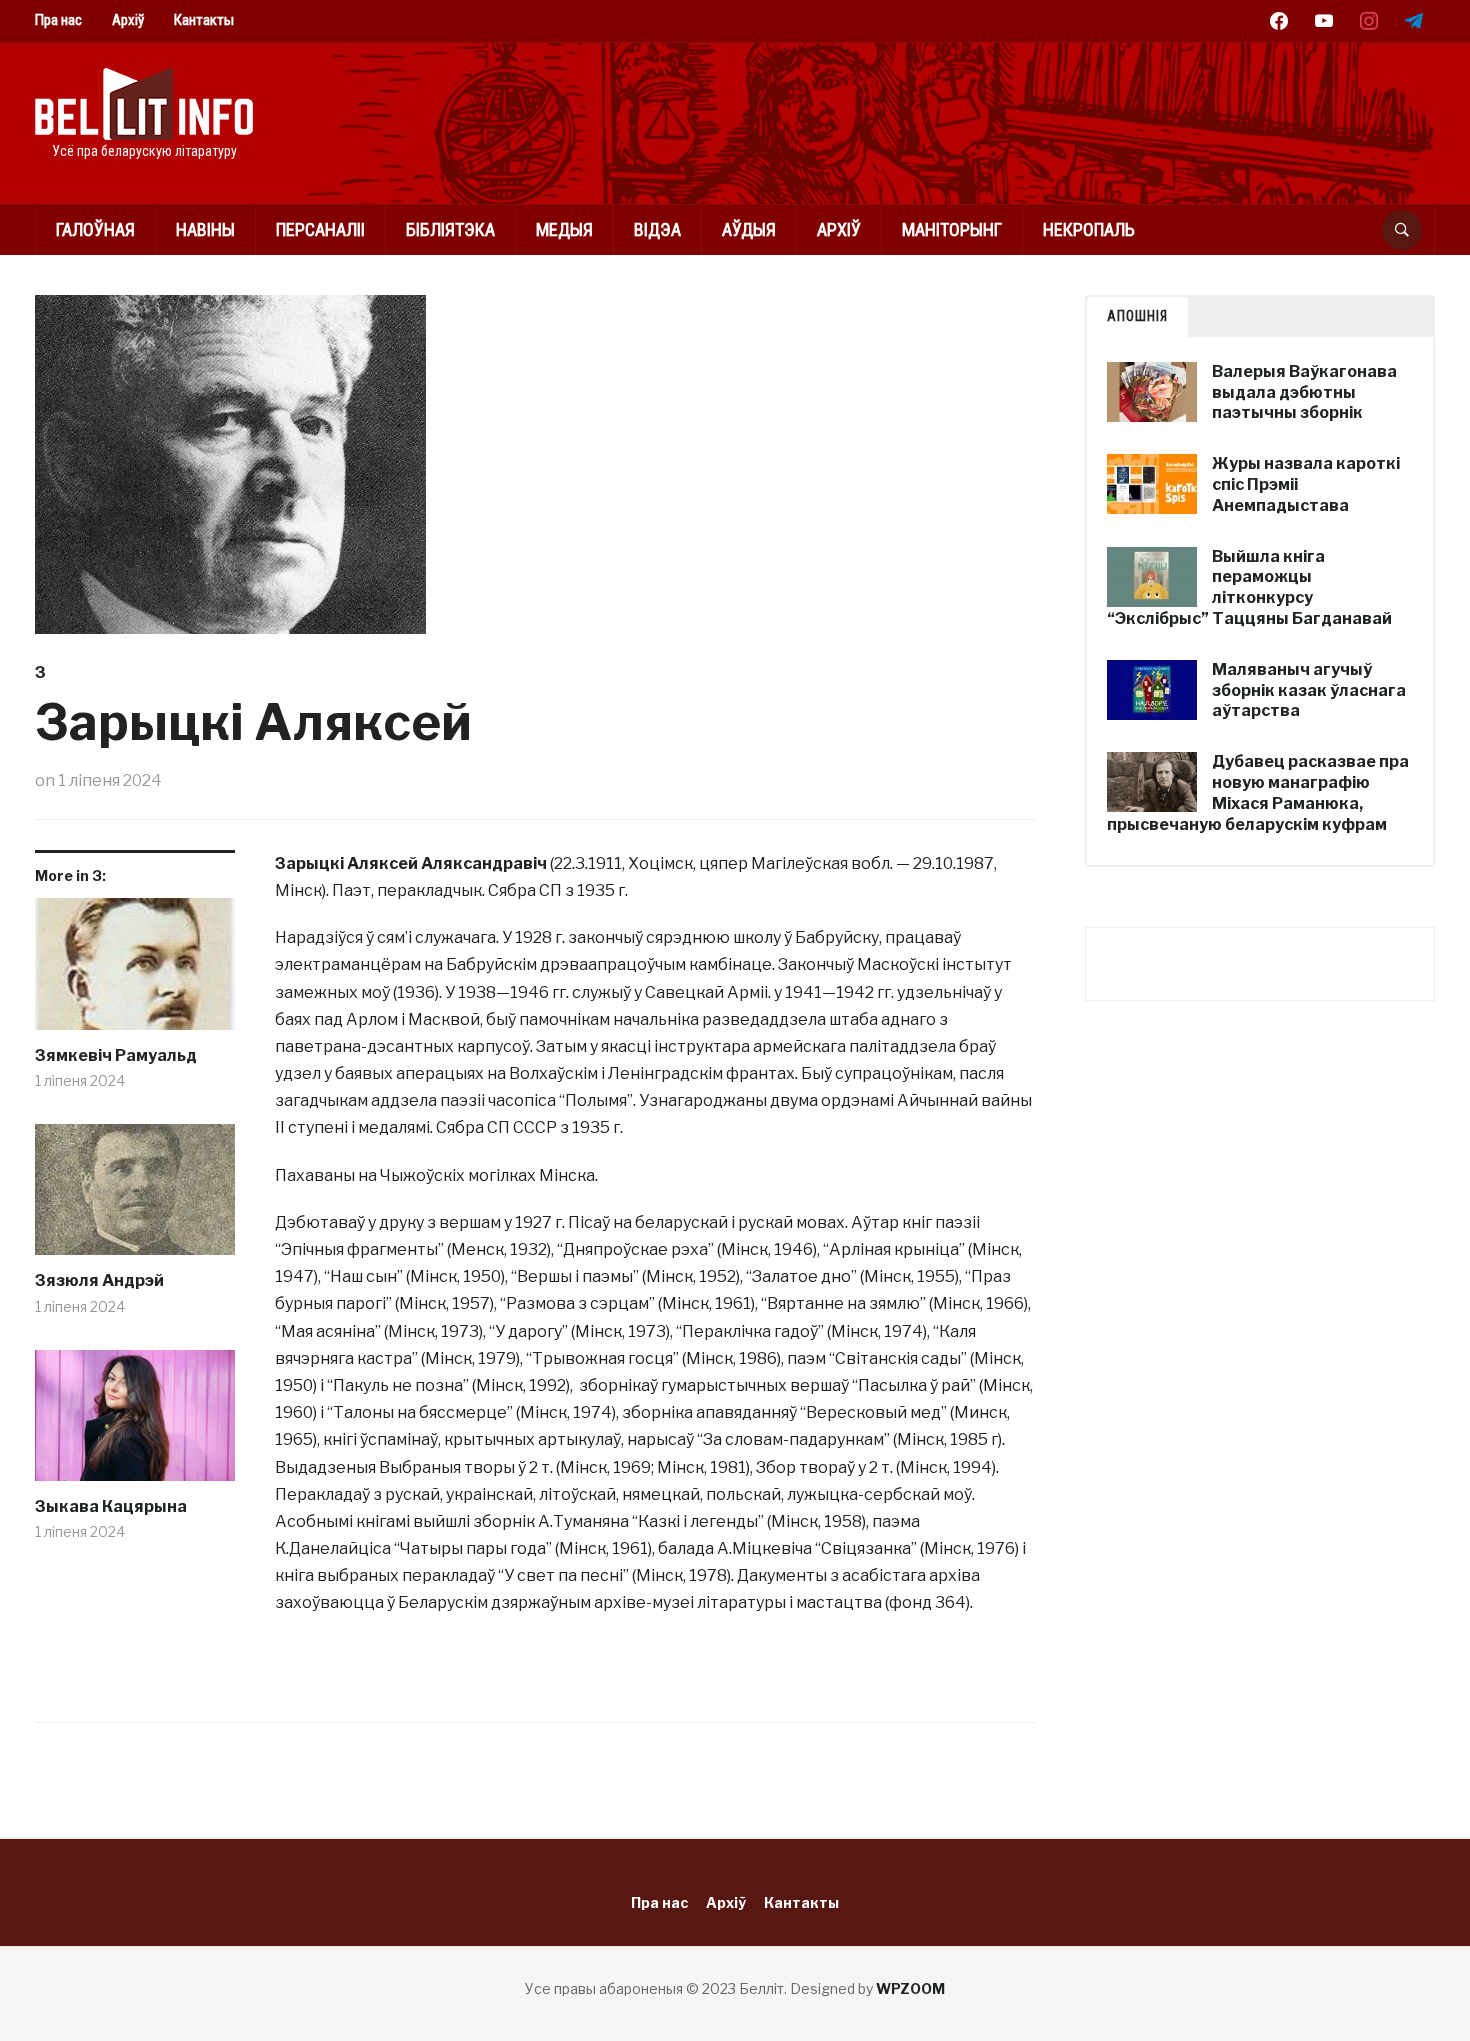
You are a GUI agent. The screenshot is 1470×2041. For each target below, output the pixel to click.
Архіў (128, 20)
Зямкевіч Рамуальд (116, 1055)
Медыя (564, 229)
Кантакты (204, 20)
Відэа (657, 229)
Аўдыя (749, 229)
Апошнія (1137, 316)
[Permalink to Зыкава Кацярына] (135, 1423)
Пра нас (58, 20)
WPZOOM (910, 1988)
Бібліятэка (450, 229)
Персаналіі (320, 229)
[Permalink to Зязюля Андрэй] (135, 1197)
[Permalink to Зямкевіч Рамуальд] (135, 971)
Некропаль (1089, 229)
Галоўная (95, 229)
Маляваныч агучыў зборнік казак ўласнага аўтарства (1309, 690)
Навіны (205, 229)
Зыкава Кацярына (111, 1506)
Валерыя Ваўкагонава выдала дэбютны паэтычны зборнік (1304, 392)
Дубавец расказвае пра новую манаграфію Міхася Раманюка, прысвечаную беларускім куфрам (1258, 792)
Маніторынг (952, 229)
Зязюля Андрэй (99, 1280)
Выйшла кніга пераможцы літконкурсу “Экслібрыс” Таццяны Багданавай (1249, 587)
